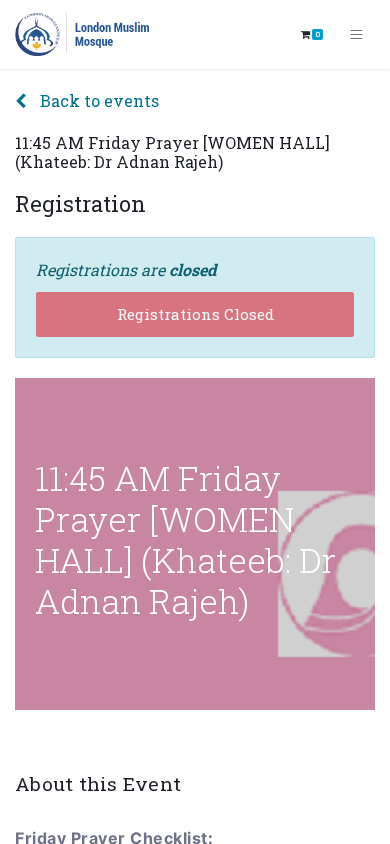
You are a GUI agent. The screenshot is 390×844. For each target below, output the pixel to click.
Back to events (97, 100)
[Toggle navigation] (356, 35)
